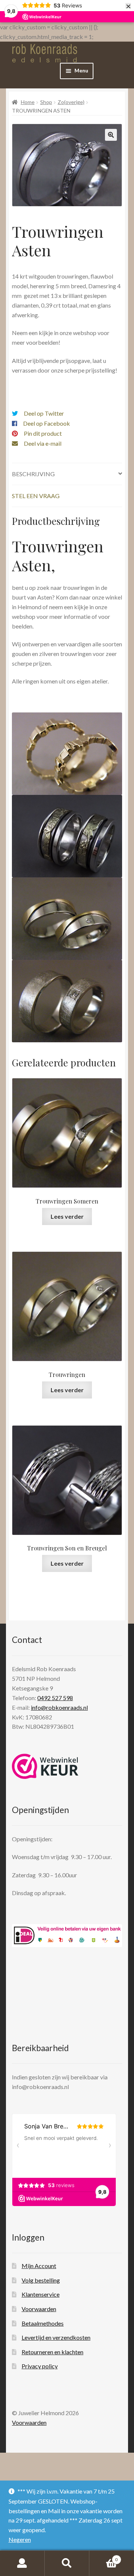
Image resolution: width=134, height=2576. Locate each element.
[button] (111, 135)
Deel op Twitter (44, 413)
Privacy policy (40, 2366)
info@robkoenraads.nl (59, 1707)
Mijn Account (39, 2266)
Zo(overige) (71, 102)
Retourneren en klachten (52, 2352)
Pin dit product (43, 433)
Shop (46, 102)
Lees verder (67, 1216)
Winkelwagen (103, 2557)
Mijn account (22, 2563)
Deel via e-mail (43, 443)
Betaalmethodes (43, 2323)
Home (28, 102)
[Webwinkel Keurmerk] (45, 1766)
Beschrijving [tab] (33, 474)
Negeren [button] (20, 2539)
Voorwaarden (39, 2309)
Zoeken (67, 2563)
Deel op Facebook (47, 423)
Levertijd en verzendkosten (56, 2337)
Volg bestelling (41, 2280)
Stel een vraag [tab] (36, 496)
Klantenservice (41, 2294)
